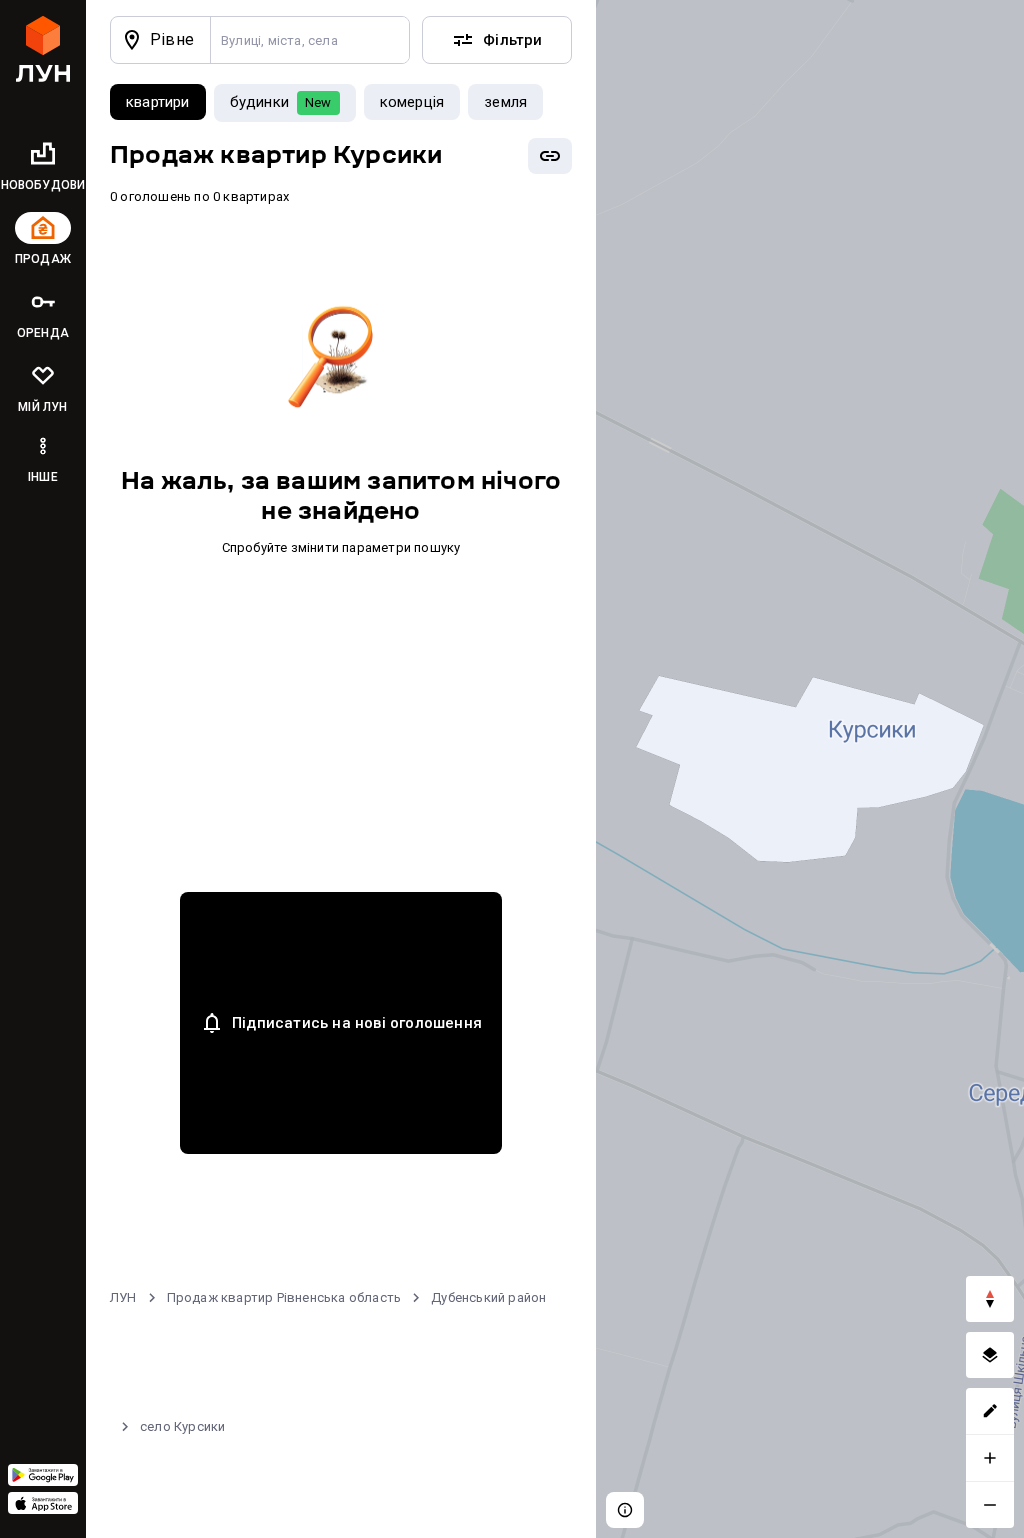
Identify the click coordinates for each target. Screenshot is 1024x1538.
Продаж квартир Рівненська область (284, 1297)
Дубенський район (488, 1297)
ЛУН (123, 1297)
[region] (810, 769)
